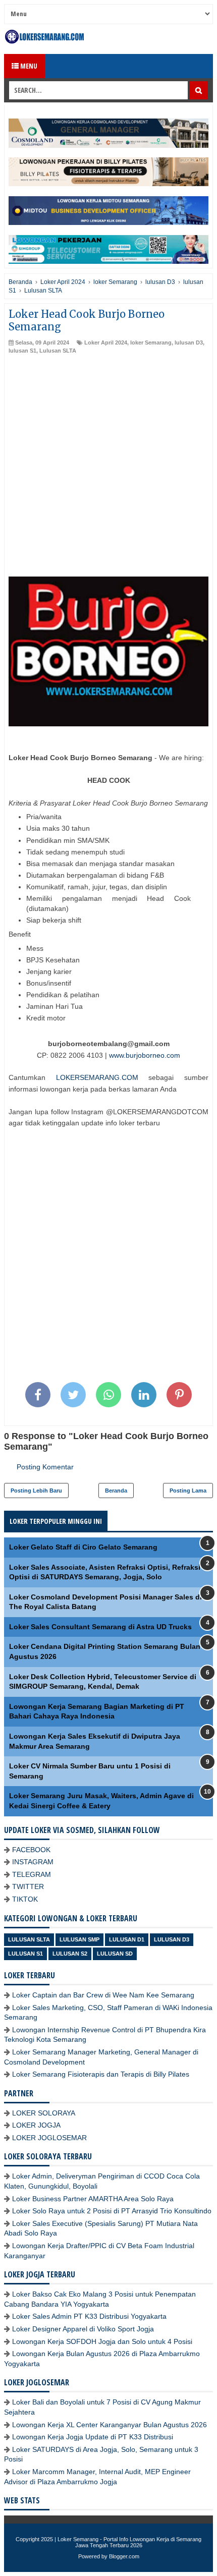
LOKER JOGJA (36, 2125)
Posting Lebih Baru (36, 1491)
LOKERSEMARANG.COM (97, 1077)
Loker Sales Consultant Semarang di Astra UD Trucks (100, 1627)
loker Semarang (151, 342)
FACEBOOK (31, 1850)
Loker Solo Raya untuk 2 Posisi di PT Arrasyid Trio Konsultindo (112, 2211)
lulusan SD (115, 1954)
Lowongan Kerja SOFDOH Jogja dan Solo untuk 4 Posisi (102, 2341)
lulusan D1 (127, 1939)
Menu (28, 66)
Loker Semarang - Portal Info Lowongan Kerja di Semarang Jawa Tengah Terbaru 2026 (129, 2542)
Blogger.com (124, 2556)
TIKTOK (25, 1899)
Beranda (116, 1491)
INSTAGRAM (33, 1862)
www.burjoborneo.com (145, 1055)
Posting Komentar (45, 1467)
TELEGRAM (32, 1874)
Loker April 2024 (106, 342)
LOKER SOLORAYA (44, 2113)
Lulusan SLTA (58, 351)
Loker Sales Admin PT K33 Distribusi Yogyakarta (89, 2316)
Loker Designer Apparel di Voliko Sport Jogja (83, 2329)
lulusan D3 (189, 342)
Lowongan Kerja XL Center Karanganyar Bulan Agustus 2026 (110, 2425)
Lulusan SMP (79, 1939)
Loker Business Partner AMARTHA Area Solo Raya (93, 2199)
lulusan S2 (70, 1954)
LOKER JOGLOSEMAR (49, 2138)
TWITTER (28, 1886)
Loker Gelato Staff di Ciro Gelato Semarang (83, 1547)
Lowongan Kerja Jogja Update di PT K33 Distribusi (93, 2437)
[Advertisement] (108, 468)
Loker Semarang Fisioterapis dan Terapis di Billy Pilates (101, 2074)
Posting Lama (188, 1491)
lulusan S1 (22, 351)
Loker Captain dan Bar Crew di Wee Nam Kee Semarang (103, 1995)
